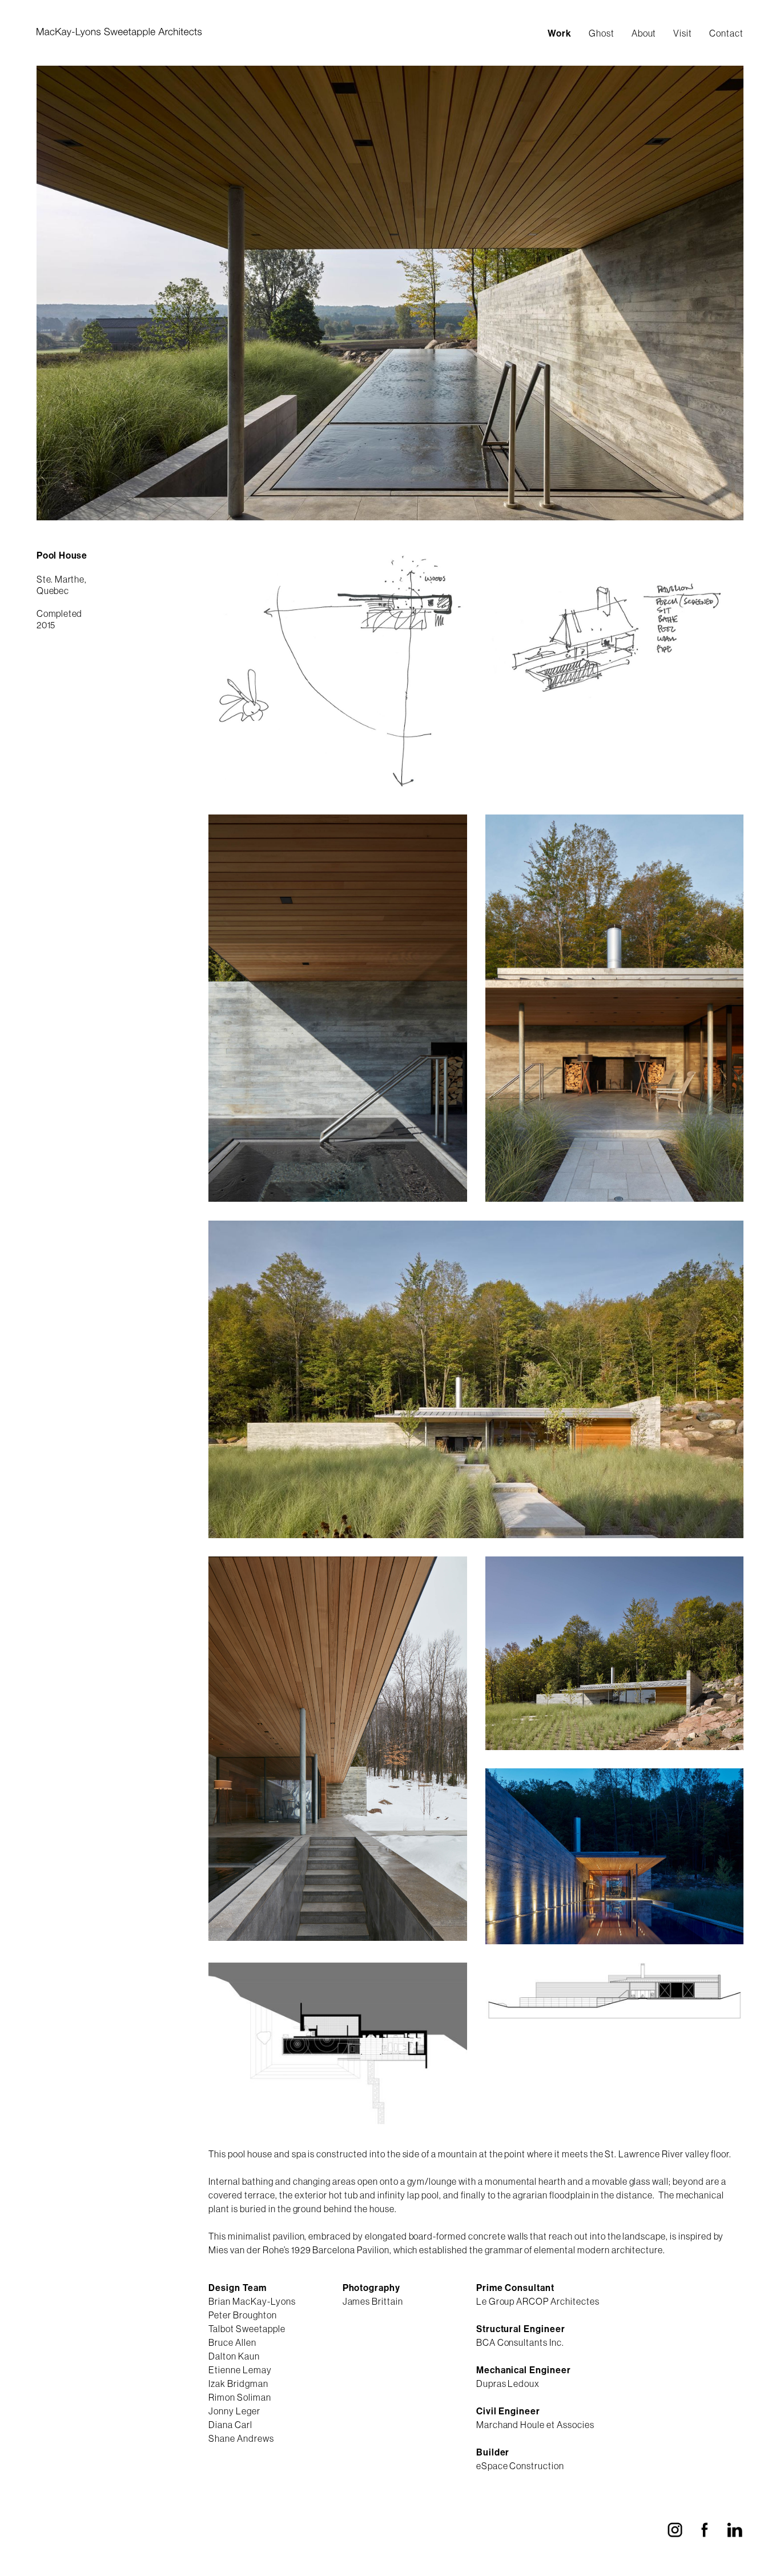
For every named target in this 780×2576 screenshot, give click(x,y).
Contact (726, 33)
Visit (683, 33)
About (644, 33)
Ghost (602, 33)
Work (560, 33)
